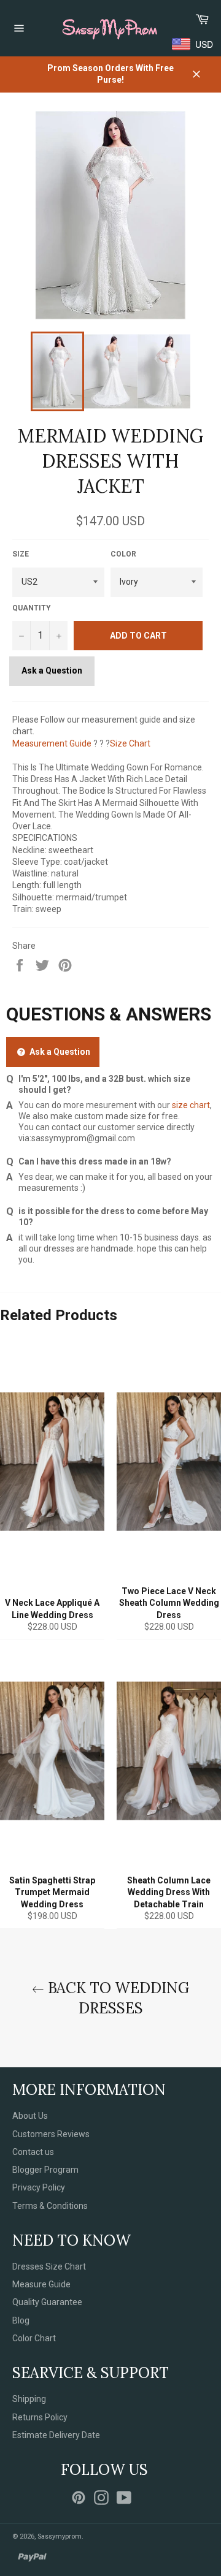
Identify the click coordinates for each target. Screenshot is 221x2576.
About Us (30, 2116)
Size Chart (130, 743)
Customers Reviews (51, 2134)
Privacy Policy (39, 2187)
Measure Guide (41, 2284)
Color (123, 554)
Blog (21, 2320)
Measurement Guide (52, 743)
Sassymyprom (60, 2536)
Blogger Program (45, 2170)
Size (21, 554)
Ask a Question (52, 671)
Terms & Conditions (50, 2206)
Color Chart (34, 2338)
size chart (191, 1105)
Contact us (33, 2152)
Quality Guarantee (47, 2302)
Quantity (32, 608)
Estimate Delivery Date (56, 2435)
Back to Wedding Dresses (117, 1998)
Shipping (29, 2399)
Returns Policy (40, 2417)
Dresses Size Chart (49, 2266)
